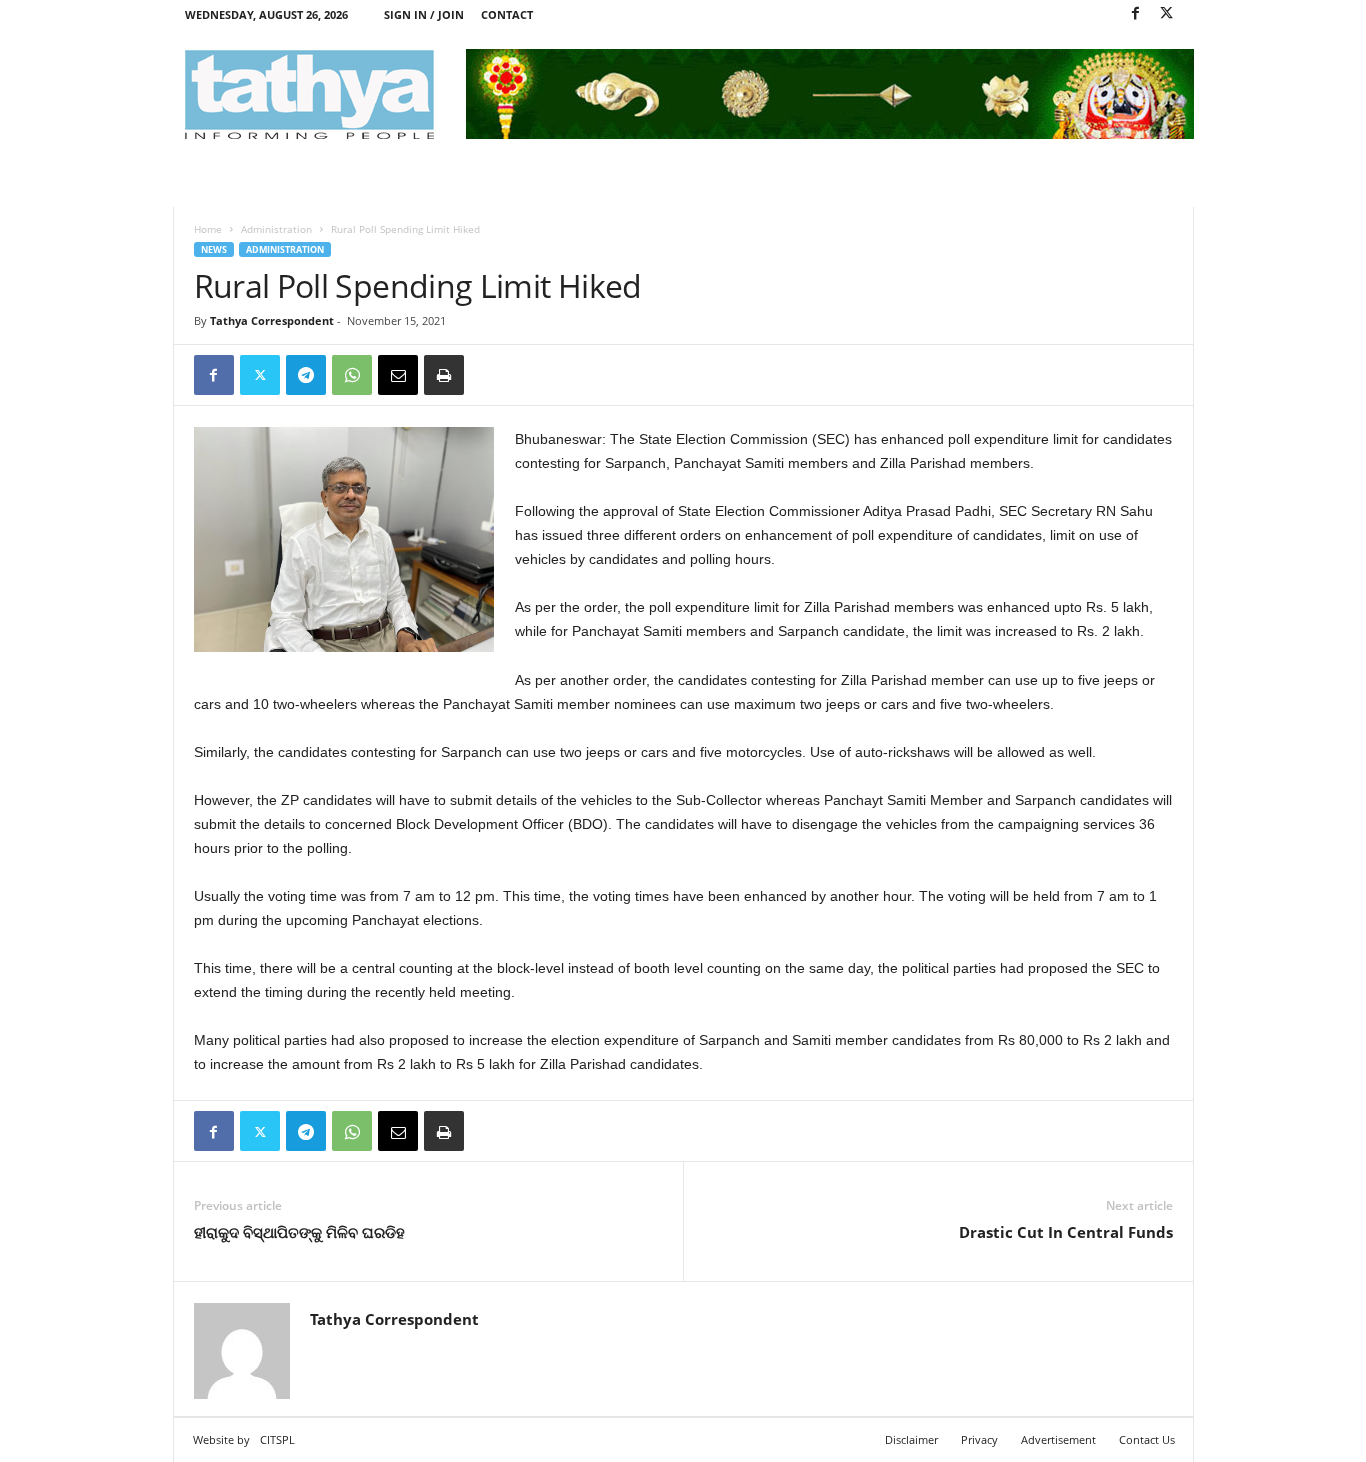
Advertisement (1058, 1439)
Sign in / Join (424, 14)
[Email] (398, 375)
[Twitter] (1167, 14)
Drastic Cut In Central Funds (1066, 1232)
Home (208, 229)
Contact (507, 14)
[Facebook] (1136, 14)
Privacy (979, 1439)
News (214, 249)
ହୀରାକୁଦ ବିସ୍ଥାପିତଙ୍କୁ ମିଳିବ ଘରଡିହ (299, 1232)
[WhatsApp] (352, 375)
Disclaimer (911, 1439)
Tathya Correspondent (272, 320)
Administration (276, 229)
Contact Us (1147, 1439)
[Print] (444, 375)
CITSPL (277, 1439)
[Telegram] (306, 375)
